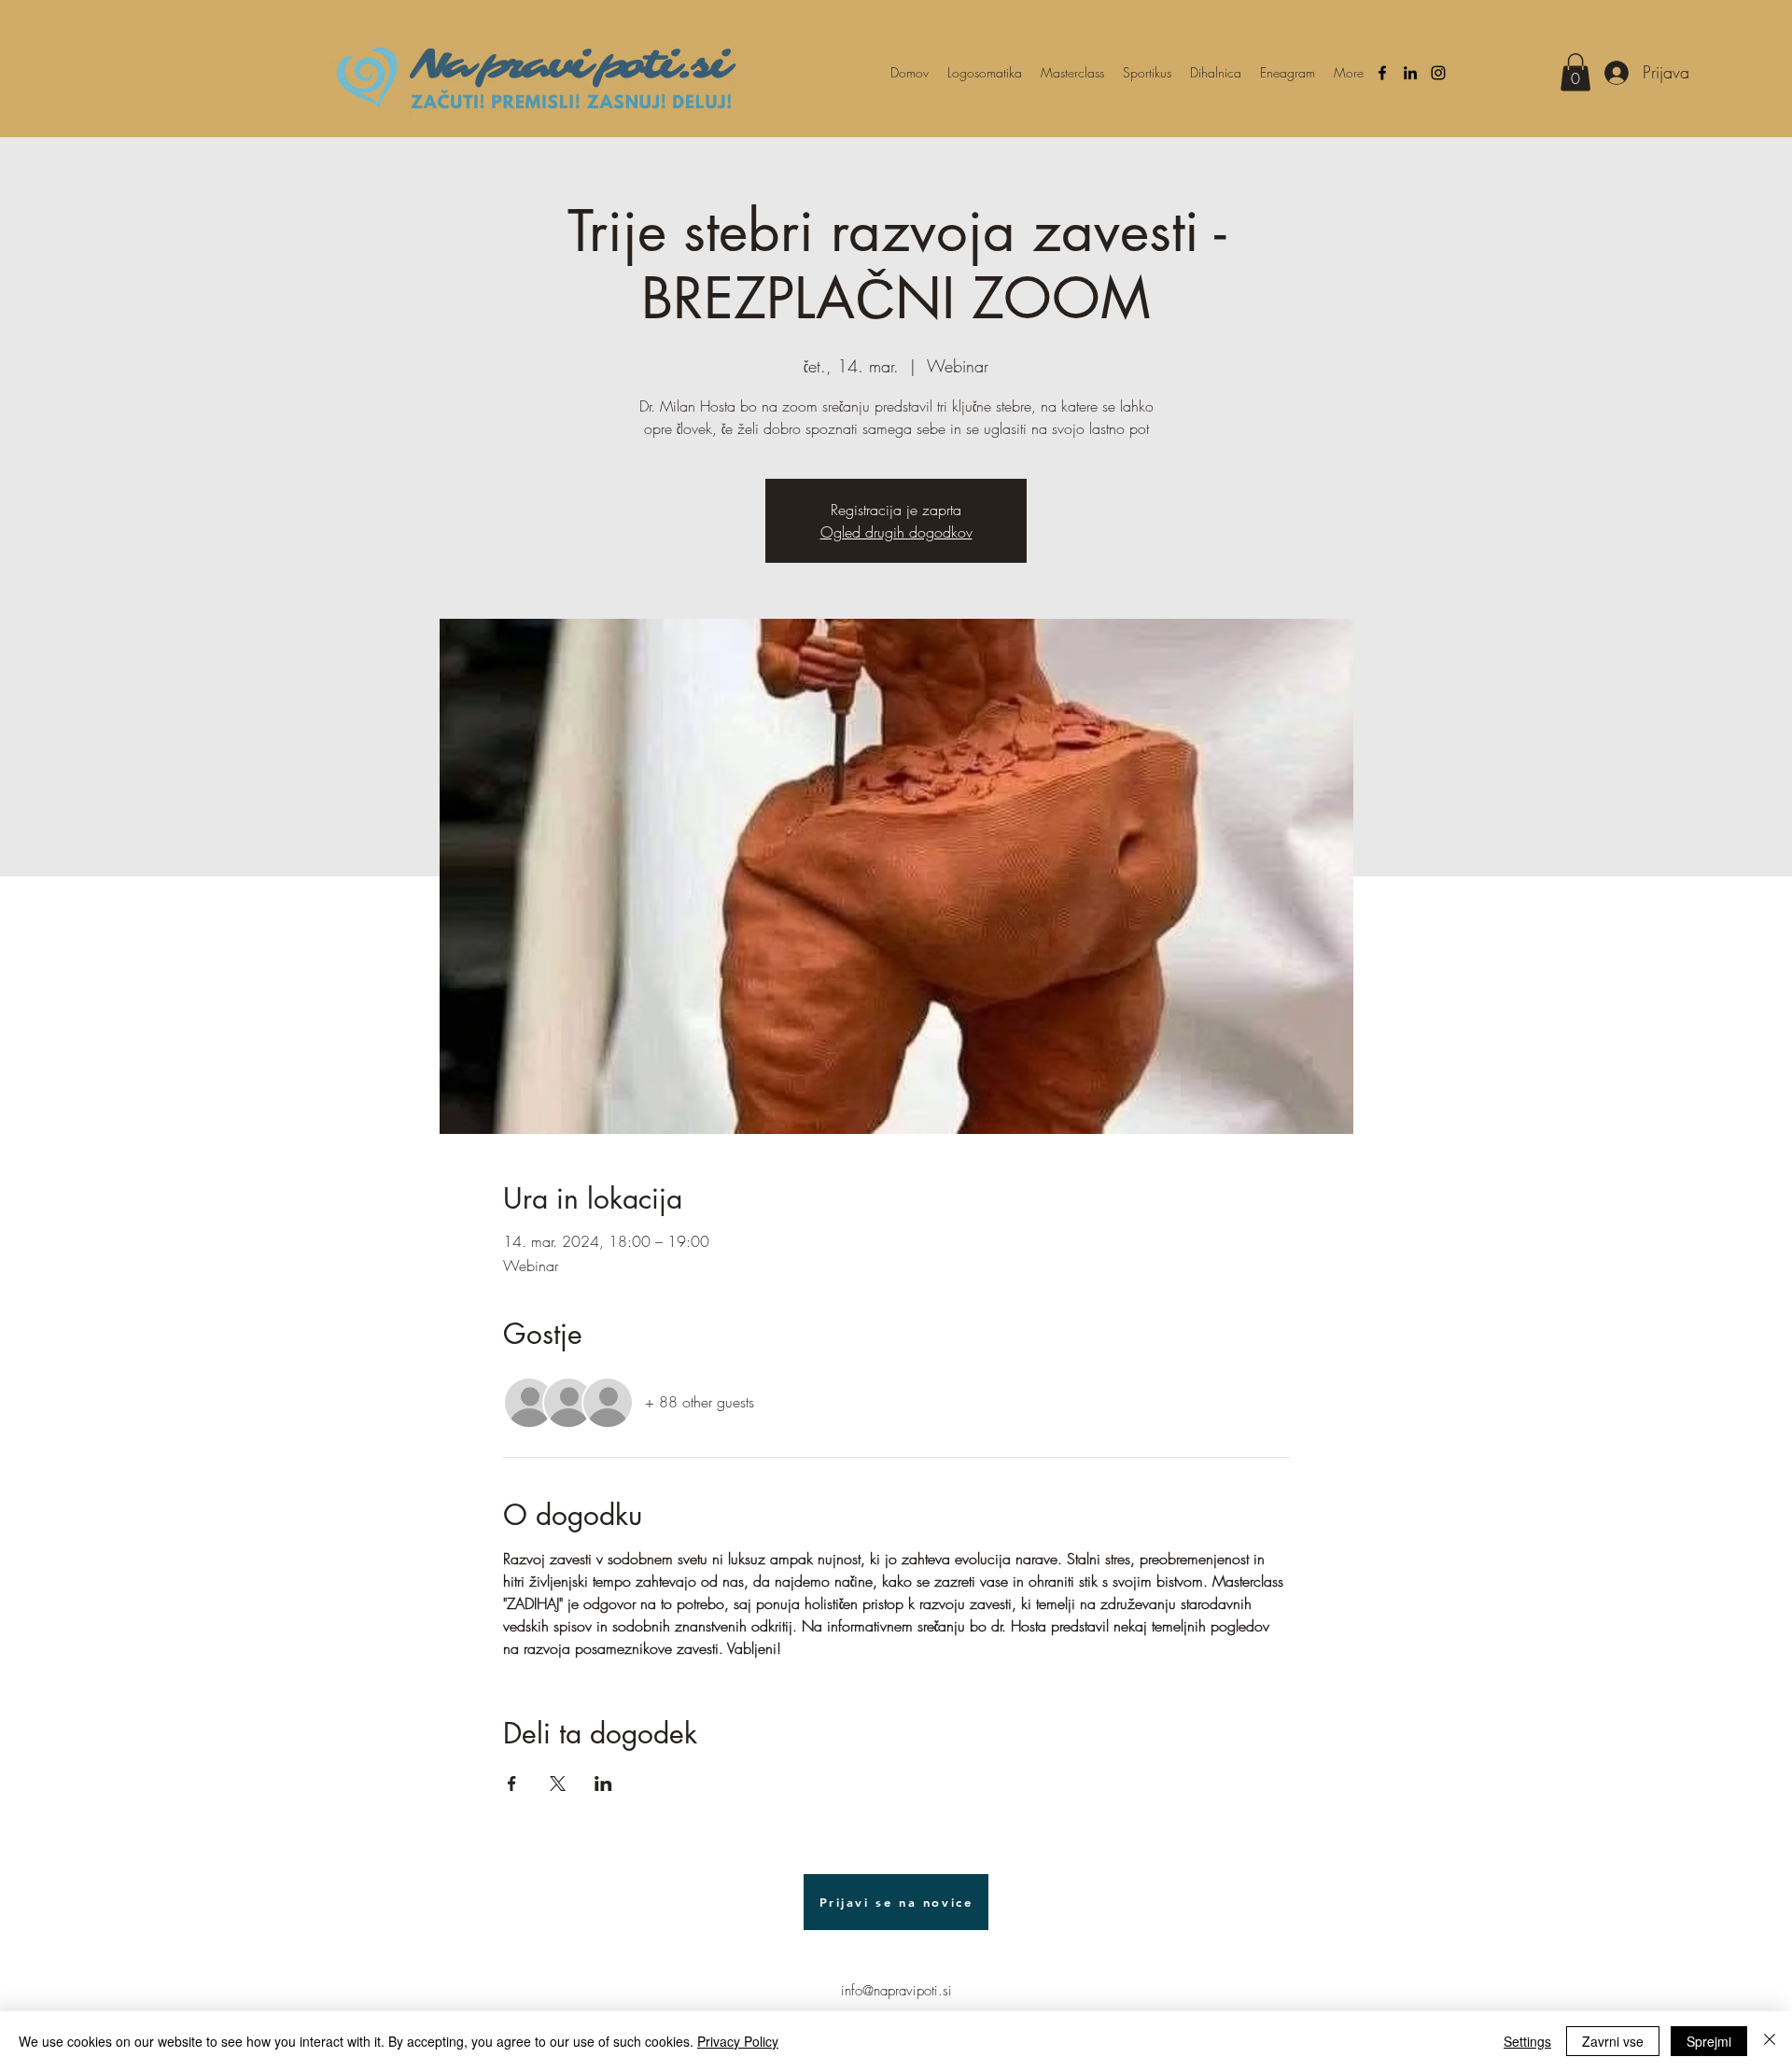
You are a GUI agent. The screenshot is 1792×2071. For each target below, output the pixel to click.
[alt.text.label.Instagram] (1438, 73)
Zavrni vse (1613, 2041)
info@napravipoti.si (896, 1991)
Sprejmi (1709, 2041)
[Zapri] (1770, 2041)
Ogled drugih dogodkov (896, 532)
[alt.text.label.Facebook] (1382, 73)
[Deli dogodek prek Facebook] (512, 1784)
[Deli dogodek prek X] (558, 1784)
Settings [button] (1527, 2041)
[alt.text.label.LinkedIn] (1410, 73)
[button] (1575, 72)
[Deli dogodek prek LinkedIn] (603, 1784)
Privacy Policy (738, 2041)
